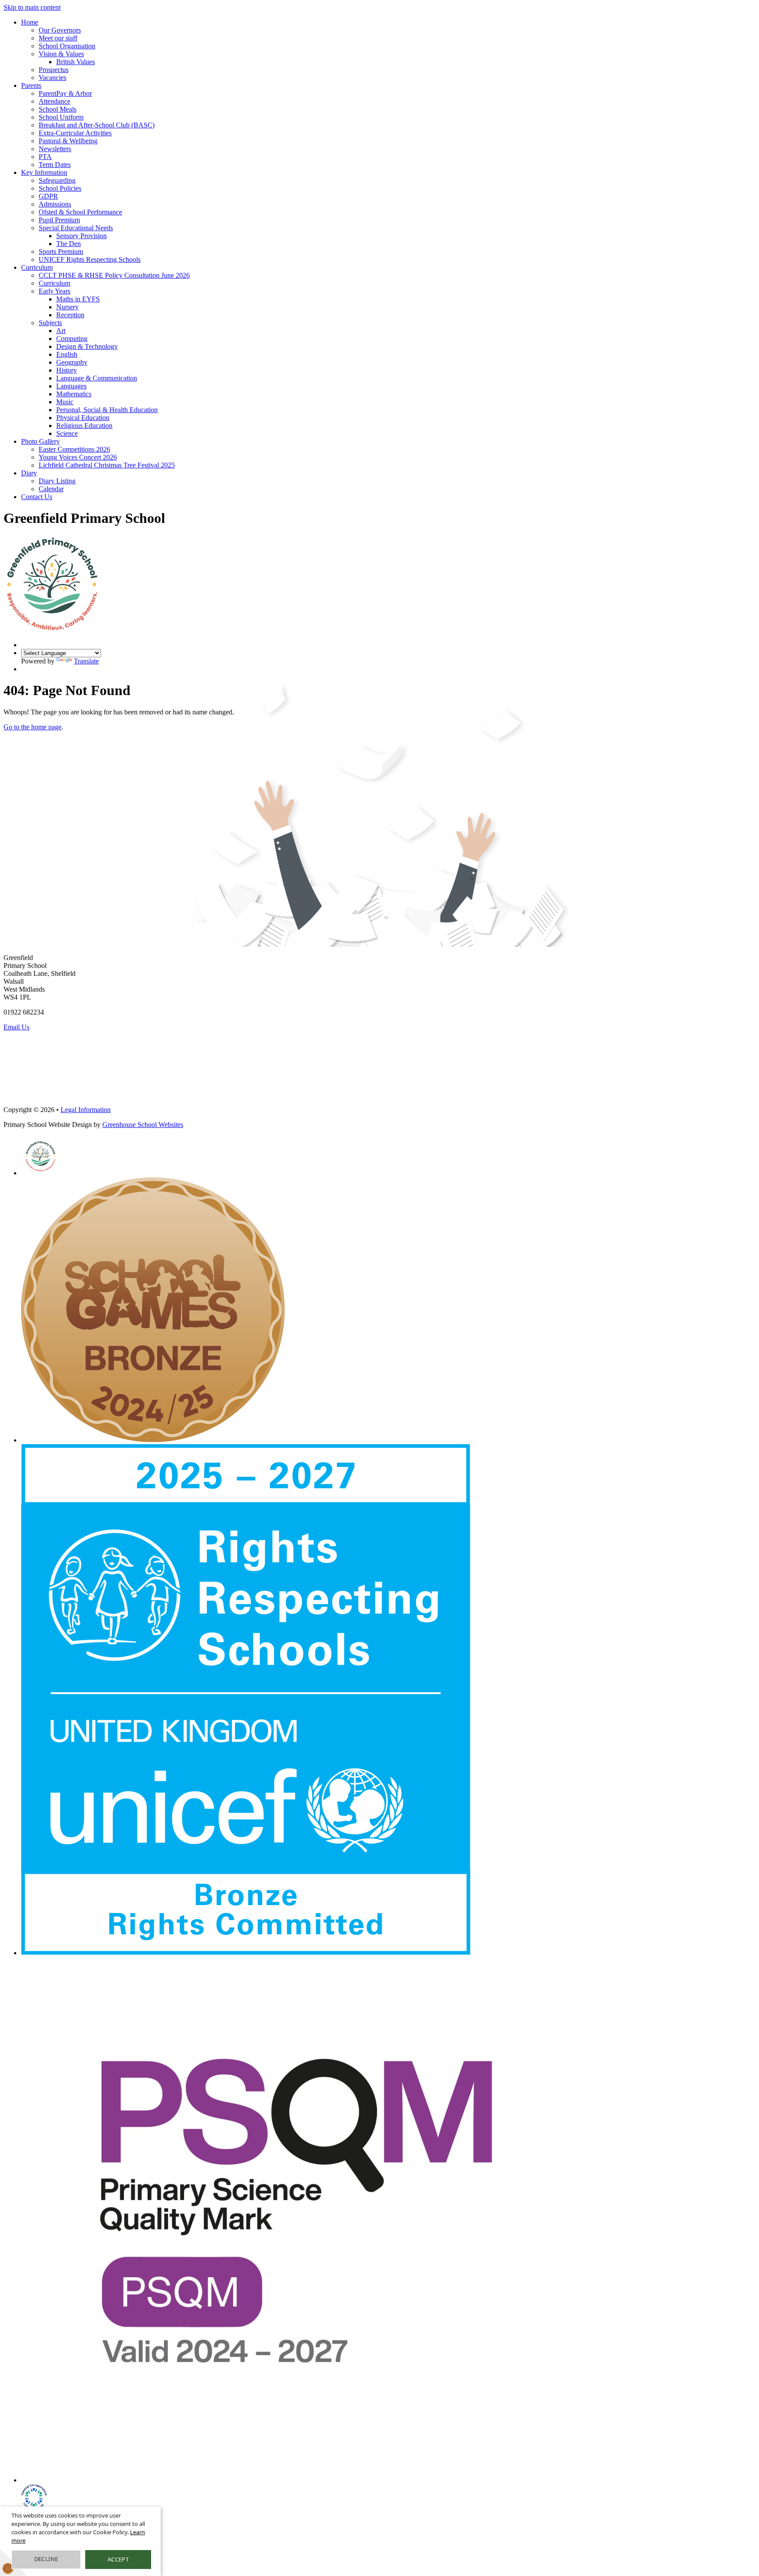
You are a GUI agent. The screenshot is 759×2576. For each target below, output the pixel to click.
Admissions (55, 204)
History (67, 370)
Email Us (16, 1027)
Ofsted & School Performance (80, 212)
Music (65, 402)
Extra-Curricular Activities (75, 133)
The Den (69, 244)
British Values (76, 62)
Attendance (54, 101)
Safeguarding (57, 180)
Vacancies (52, 78)
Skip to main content (32, 7)
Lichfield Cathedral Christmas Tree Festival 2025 (107, 465)
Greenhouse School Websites (143, 1125)
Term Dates (55, 165)
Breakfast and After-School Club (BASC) (97, 125)
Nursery (67, 307)
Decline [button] (46, 2559)
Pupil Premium (59, 220)
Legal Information (86, 1110)
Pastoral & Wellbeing (68, 141)
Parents (31, 85)
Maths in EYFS (78, 299)
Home (30, 22)
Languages (71, 386)
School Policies (60, 188)
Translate (86, 661)
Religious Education (84, 426)
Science (67, 433)
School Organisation (67, 46)
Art (61, 331)
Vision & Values (61, 54)
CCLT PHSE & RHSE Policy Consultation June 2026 (114, 275)
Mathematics (74, 394)
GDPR (48, 196)
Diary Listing (57, 481)
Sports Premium (61, 252)
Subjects (50, 323)
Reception (70, 315)
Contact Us (37, 497)
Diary (29, 473)
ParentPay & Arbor (65, 93)
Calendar (51, 489)
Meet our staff (58, 38)
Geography (72, 362)
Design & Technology (87, 346)
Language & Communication (97, 378)
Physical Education (83, 418)
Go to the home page (33, 727)
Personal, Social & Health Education (107, 410)
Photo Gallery (40, 441)
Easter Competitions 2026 (74, 449)
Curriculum (37, 267)
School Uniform (61, 117)
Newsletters (55, 149)
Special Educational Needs (76, 228)
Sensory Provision (81, 236)
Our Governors (60, 30)
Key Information (44, 172)
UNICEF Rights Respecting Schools (90, 259)
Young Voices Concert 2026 (78, 457)
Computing (72, 339)
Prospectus (54, 70)
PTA (45, 157)
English (67, 354)
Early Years (54, 291)
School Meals (58, 109)
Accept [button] (118, 2559)
